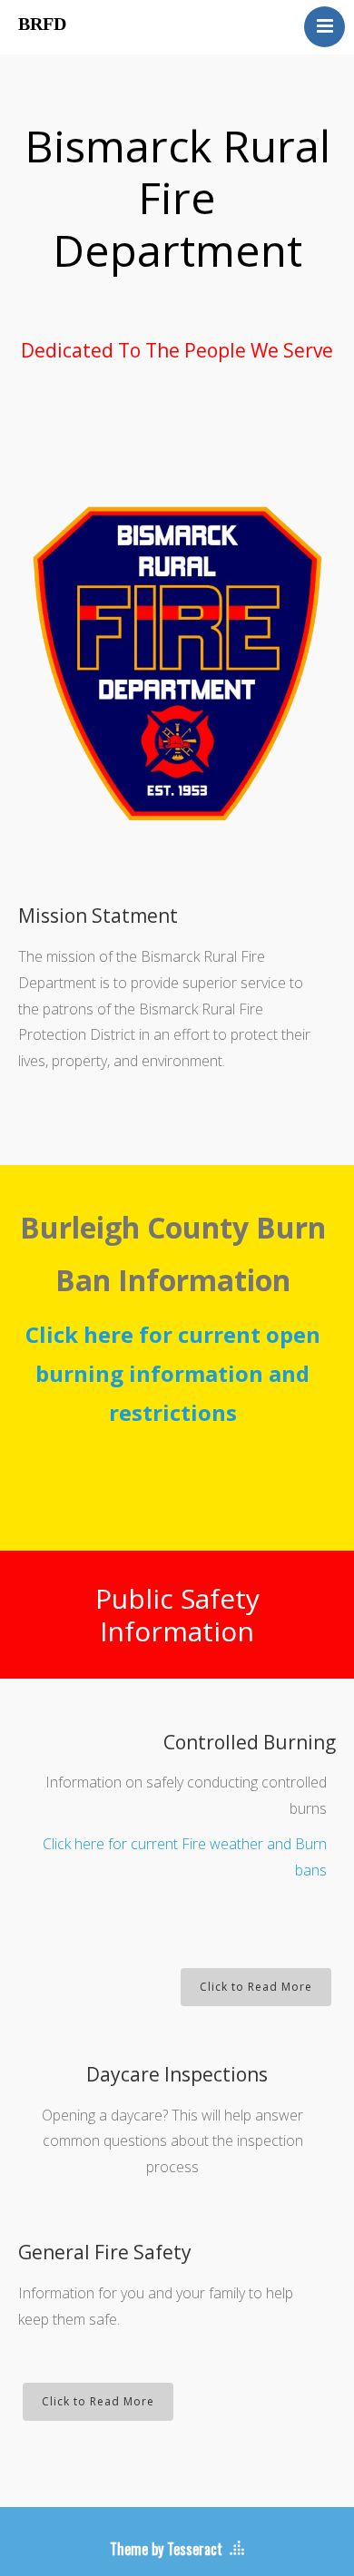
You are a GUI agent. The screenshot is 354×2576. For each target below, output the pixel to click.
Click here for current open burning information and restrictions (173, 1373)
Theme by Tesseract (166, 2549)
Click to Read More (256, 1987)
